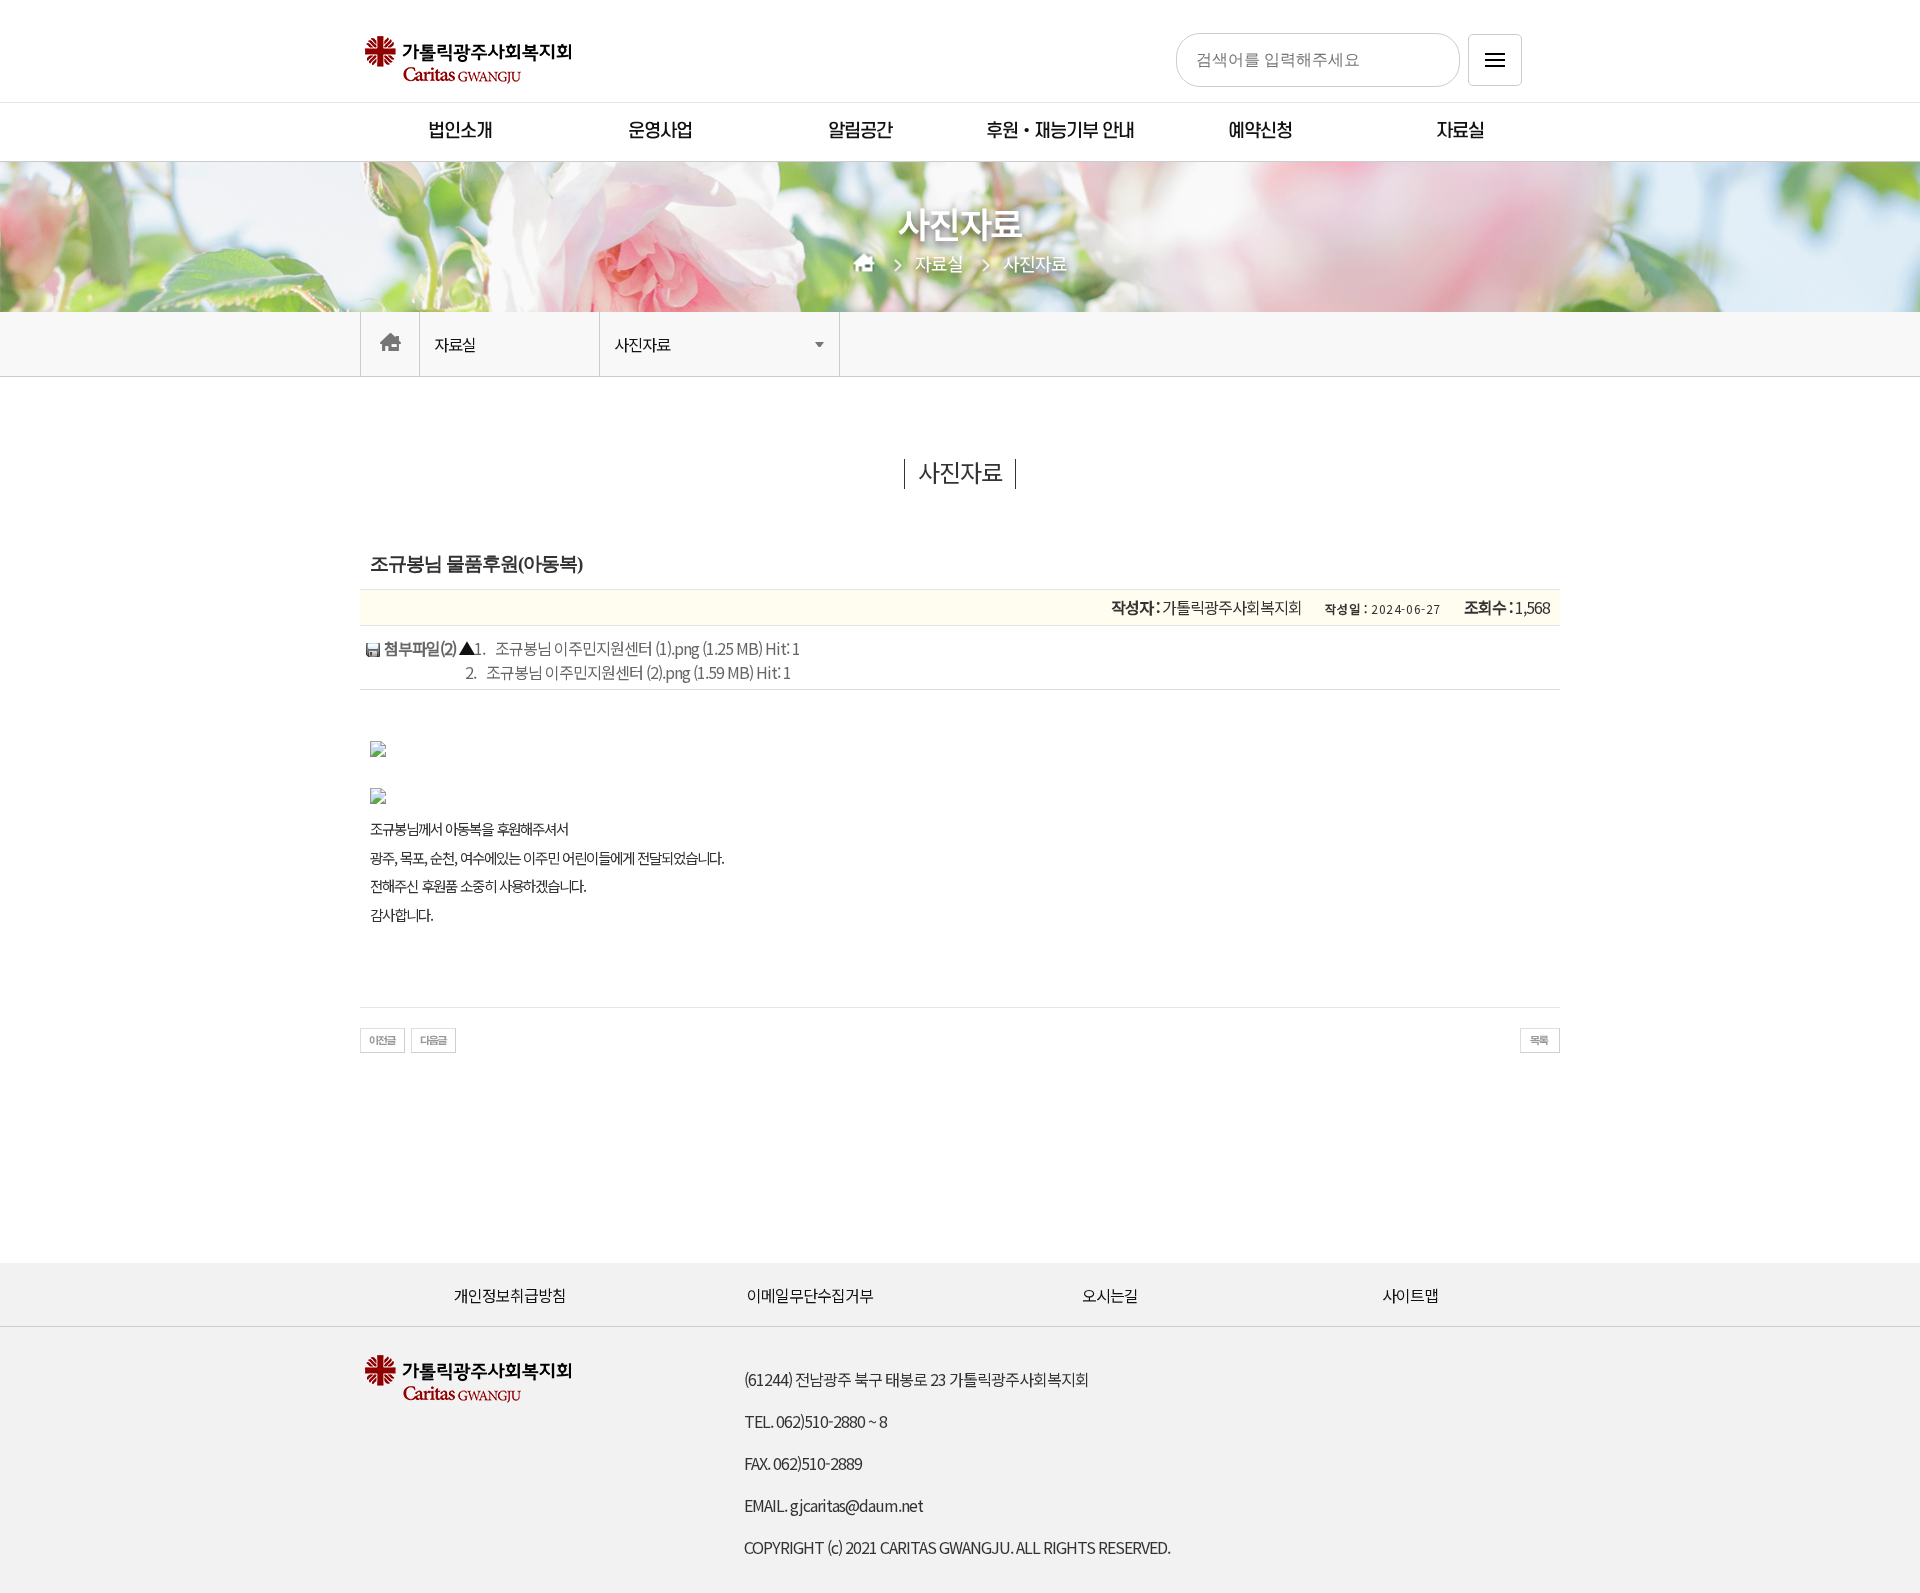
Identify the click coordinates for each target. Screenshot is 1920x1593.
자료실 (1460, 131)
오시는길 (1110, 1295)
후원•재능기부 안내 (1060, 131)
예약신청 (1260, 131)
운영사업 (660, 131)
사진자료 (1035, 264)
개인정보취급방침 (510, 1295)
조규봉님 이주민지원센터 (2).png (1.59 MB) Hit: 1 (638, 672)
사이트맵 (1410, 1295)
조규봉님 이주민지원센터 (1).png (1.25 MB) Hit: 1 (647, 648)
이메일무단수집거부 (810, 1295)
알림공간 (860, 131)
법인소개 (460, 131)
